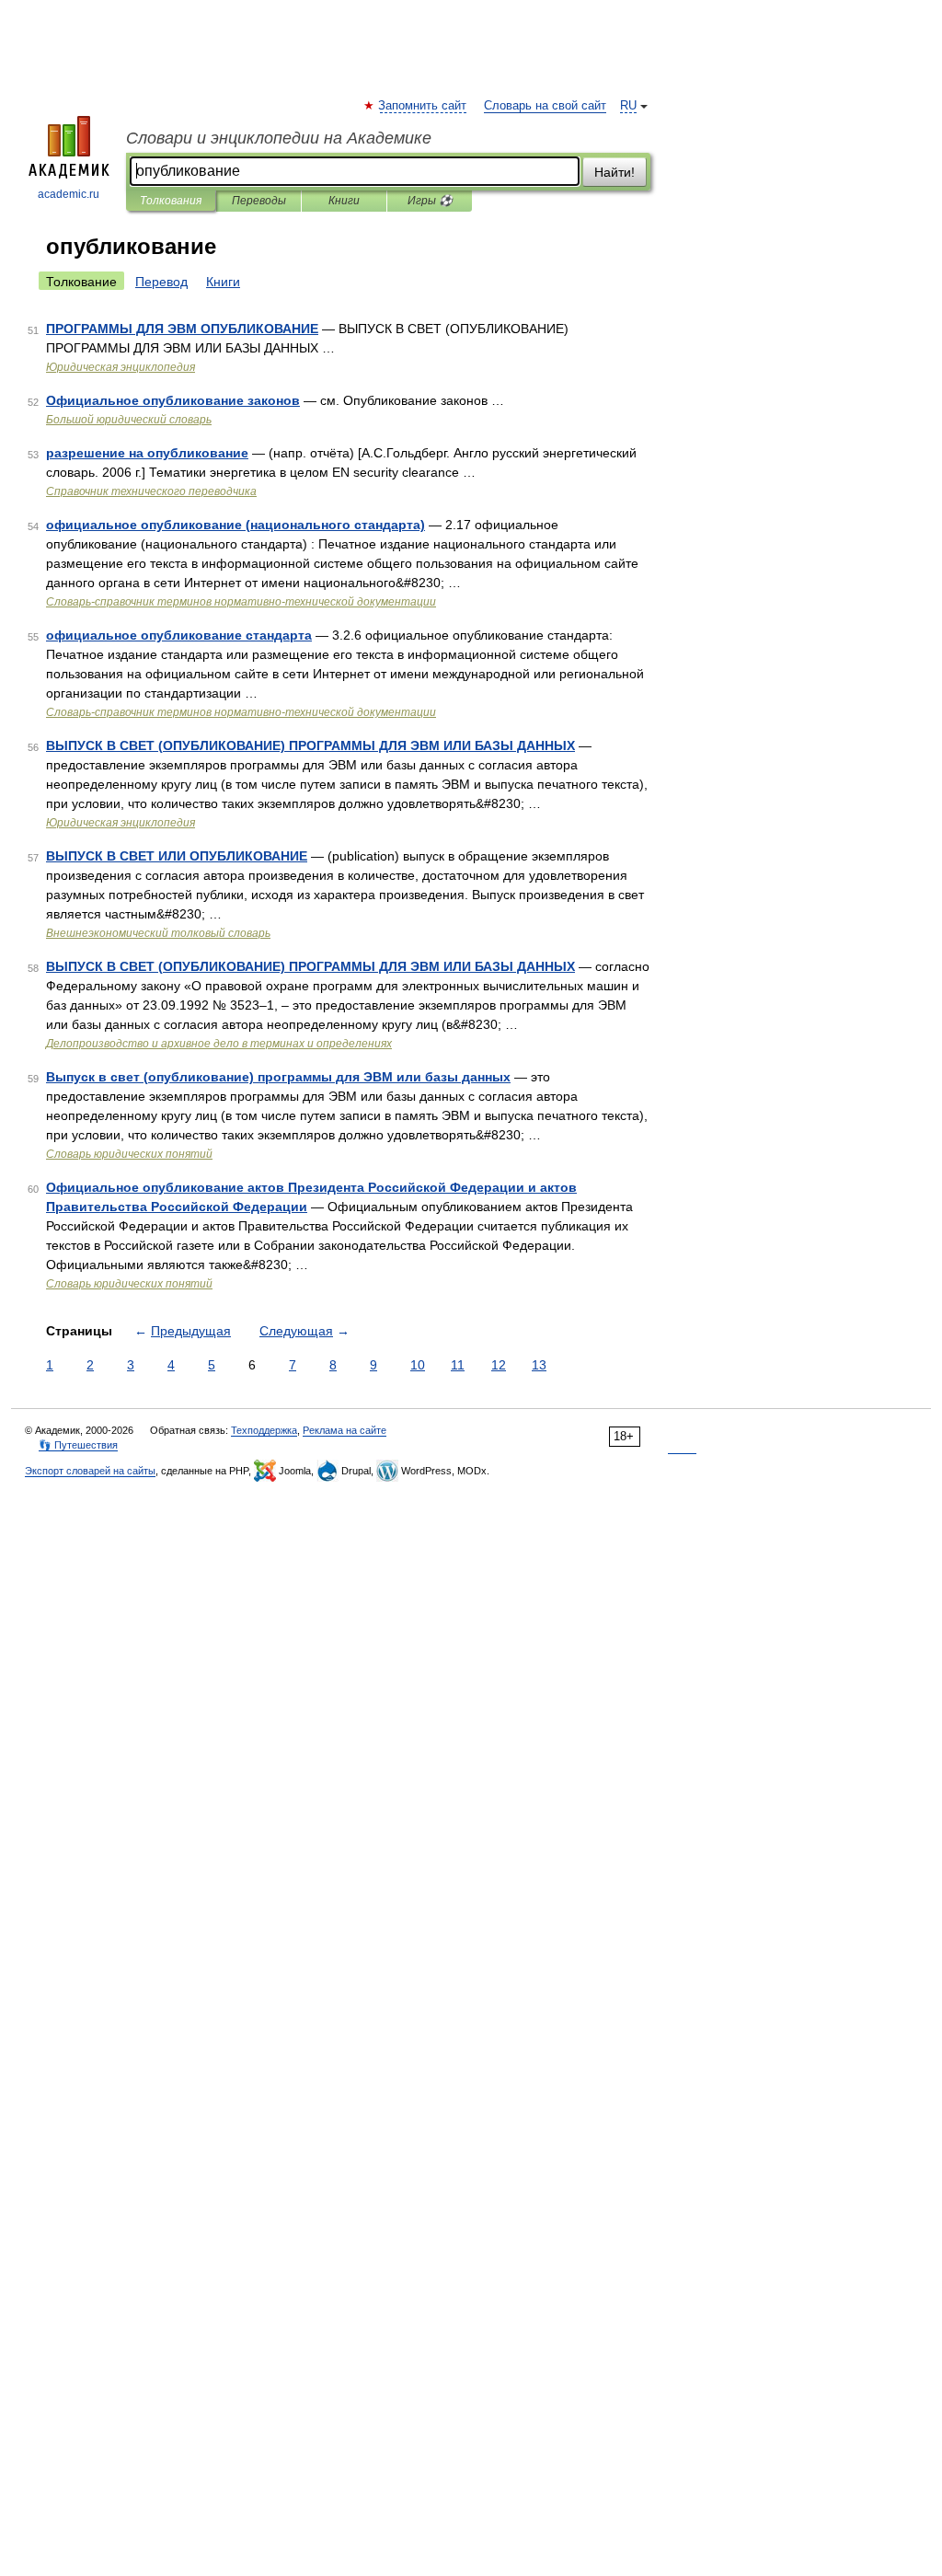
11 (458, 1365)
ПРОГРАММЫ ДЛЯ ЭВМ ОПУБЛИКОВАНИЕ (182, 329)
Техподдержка (264, 1430)
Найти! (615, 172)
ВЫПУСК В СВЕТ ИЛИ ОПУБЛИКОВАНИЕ (177, 856)
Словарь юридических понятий (129, 1154)
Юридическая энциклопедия (121, 367)
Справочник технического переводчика (151, 491)
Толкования (171, 201)
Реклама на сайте (345, 1430)
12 (499, 1365)
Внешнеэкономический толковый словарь (158, 933)
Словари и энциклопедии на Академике (279, 138)
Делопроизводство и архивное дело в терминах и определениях (219, 1044)
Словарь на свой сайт (545, 106)
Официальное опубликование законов (173, 400)
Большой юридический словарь (129, 420)
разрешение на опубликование (147, 453)
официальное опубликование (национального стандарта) (235, 525)
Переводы (259, 201)
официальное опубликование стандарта (179, 635)
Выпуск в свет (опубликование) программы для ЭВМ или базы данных (278, 1077)
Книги (344, 201)
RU (628, 106)
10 (418, 1365)
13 (539, 1365)
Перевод (161, 282)
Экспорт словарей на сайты (90, 1471)
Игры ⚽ (430, 201)
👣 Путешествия (78, 1445)
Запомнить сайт (423, 106)
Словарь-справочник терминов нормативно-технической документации (241, 602)
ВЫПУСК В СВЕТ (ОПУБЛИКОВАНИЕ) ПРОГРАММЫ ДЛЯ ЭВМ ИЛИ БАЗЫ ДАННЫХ (310, 745)
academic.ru (69, 194)
